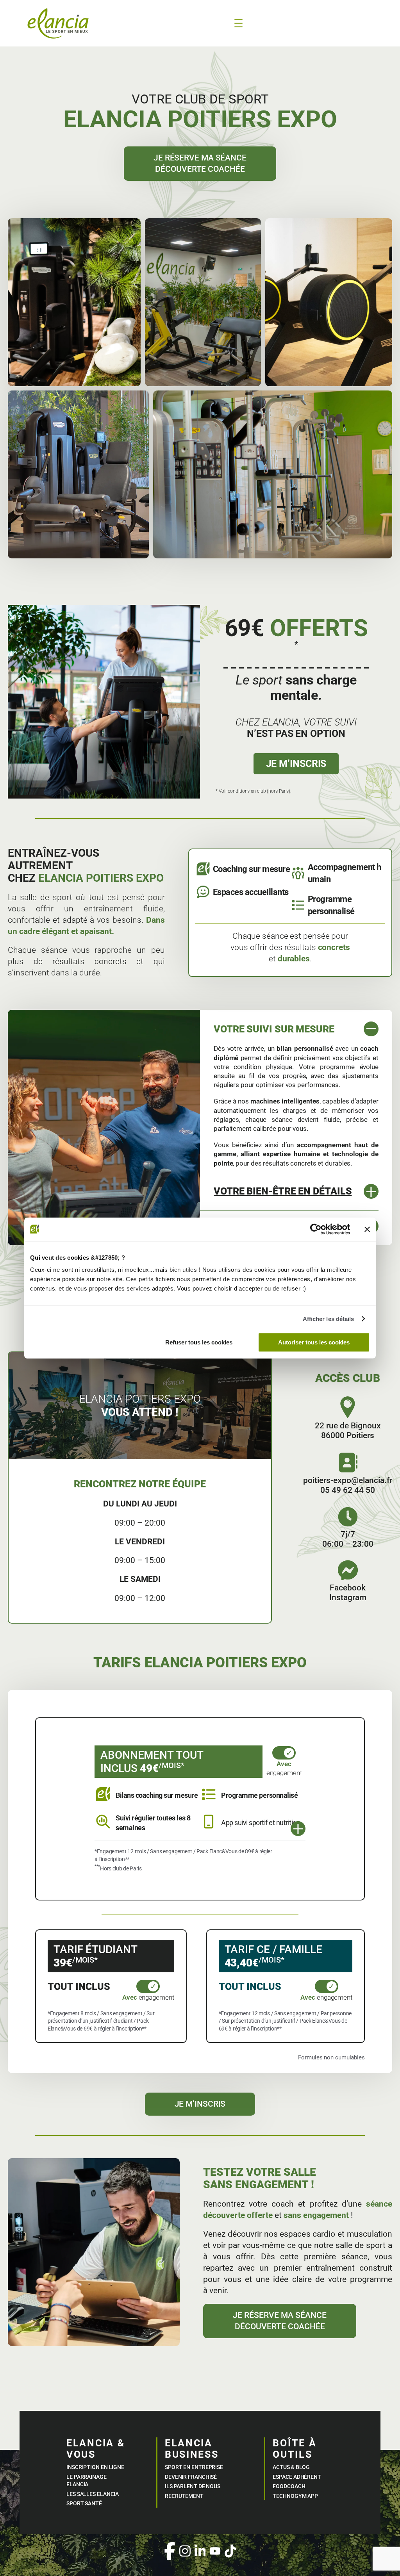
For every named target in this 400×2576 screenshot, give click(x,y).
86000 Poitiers (348, 1435)
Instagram (348, 1597)
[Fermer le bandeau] (367, 1229)
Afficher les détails (329, 1319)
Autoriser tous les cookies (314, 1342)
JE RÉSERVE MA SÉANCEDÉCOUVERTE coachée (200, 163)
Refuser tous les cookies (199, 1342)
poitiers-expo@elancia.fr (348, 1480)
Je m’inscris (296, 764)
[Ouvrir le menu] (238, 23)
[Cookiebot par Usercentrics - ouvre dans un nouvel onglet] (316, 1229)
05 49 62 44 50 (348, 1490)
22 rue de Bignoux (348, 1426)
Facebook (348, 1588)
